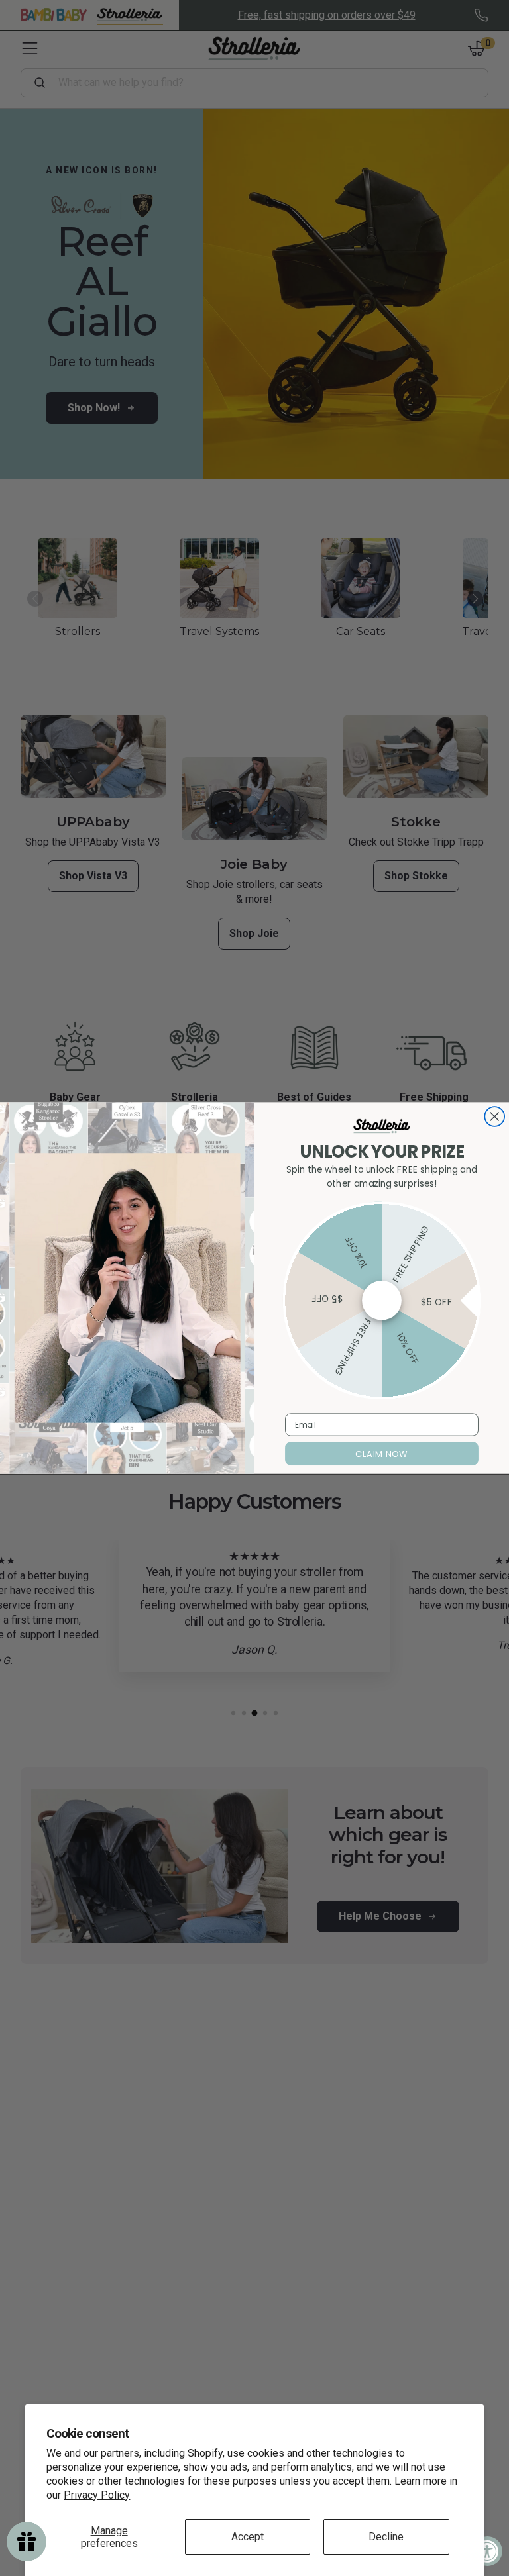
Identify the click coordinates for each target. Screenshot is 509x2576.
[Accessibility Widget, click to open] (487, 2551)
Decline (386, 2537)
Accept (248, 2537)
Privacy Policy (97, 2495)
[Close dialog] (494, 1116)
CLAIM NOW (381, 1454)
